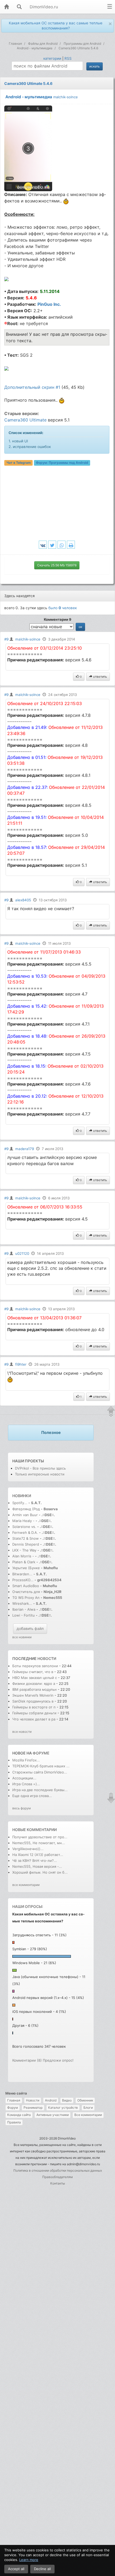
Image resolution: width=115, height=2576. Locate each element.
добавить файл (30, 1628)
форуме (41, 1753)
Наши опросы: (28, 1906)
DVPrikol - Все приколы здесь (40, 1468)
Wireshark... (22, 1603)
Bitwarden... (22, 1574)
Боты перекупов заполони (35, 1666)
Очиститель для (26, 1592)
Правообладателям (57, 2177)
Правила (14, 2122)
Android (51, 2100)
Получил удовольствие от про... (40, 1837)
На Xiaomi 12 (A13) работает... (38, 1855)
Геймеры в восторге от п (34, 1707)
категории (52, 58)
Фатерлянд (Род (26, 1509)
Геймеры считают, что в (33, 1672)
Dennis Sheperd (26, 1544)
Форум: (62, 463)
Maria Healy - (24, 1521)
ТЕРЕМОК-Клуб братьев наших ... (41, 1766)
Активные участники (53, 2115)
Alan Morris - (24, 1556)
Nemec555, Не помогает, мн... (39, 1843)
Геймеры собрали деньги (35, 1713)
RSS (68, 58)
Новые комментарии (34, 1830)
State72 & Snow (26, 1538)
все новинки (22, 1637)
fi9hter (21, 1364)
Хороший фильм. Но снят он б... (40, 1872)
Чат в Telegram (19, 463)
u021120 (22, 1253)
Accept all (16, 2569)
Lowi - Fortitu (24, 1615)
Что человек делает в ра (34, 1719)
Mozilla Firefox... (26, 1760)
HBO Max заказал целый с (35, 1678)
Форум (13, 2108)
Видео (67, 2100)
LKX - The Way (25, 1550)
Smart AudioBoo (26, 1586)
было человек (63, 608)
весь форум (22, 1808)
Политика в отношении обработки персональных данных (58, 2170)
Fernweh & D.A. (25, 1532)
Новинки (22, 1496)
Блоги (88, 2108)
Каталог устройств (63, 2108)
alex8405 (23, 900)
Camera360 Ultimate (25, 420)
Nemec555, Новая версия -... (37, 1866)
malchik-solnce (66, 97)
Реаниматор (33, 2108)
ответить (100, 677)
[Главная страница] (6, 7)
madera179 (25, 1149)
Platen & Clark (24, 1562)
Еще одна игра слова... (32, 1796)
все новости (22, 1732)
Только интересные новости (40, 1474)
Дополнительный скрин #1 (32, 387)
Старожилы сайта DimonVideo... (40, 1772)
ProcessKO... (23, 1580)
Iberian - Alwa (24, 1609)
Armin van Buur (25, 1515)
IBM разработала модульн (34, 1689)
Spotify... (20, 1503)
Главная (14, 2100)
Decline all (42, 2569)
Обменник (85, 2100)
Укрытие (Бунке (26, 1568)
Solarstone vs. (24, 1527)
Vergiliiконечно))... (28, 1849)
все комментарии (26, 1885)
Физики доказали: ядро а (34, 1684)
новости (47, 1658)
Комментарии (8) (27, 2060)
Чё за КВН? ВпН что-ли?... (35, 1861)
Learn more (29, 2560)
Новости (33, 2100)
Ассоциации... (24, 1778)
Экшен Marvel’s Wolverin (33, 1695)
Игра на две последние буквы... (40, 1790)
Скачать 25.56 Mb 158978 (57, 565)
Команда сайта (19, 2115)
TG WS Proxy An (26, 1598)
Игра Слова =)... (26, 1784)
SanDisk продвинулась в (33, 1701)
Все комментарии (88, 2115)
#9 (6, 639)
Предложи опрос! (58, 2060)
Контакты (58, 2183)
